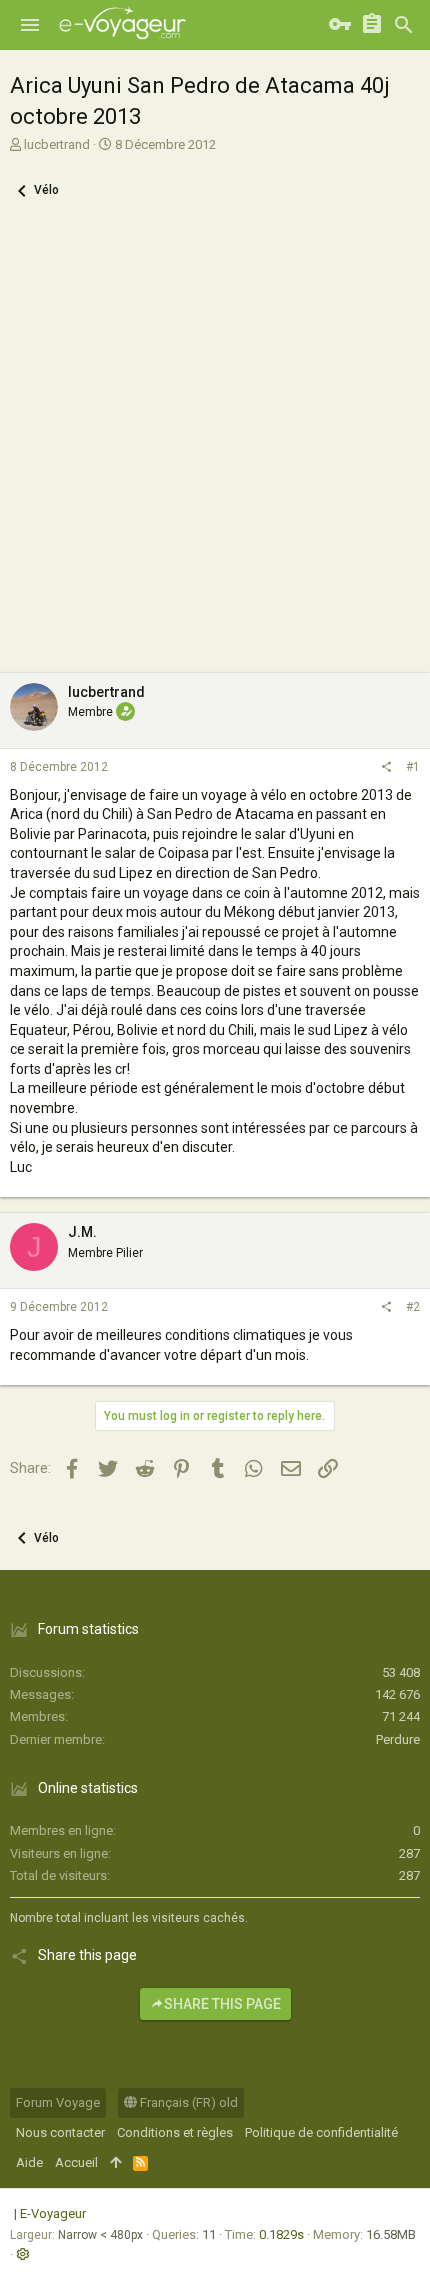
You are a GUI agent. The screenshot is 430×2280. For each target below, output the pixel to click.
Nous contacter (60, 2132)
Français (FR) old (187, 2102)
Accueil (76, 2162)
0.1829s (281, 2234)
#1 (413, 767)
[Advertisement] (215, 448)
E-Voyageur (53, 2213)
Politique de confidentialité (321, 2132)
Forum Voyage (58, 2102)
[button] (30, 25)
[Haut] (115, 2163)
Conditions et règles (175, 2132)
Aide (29, 2162)
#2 (413, 1307)
